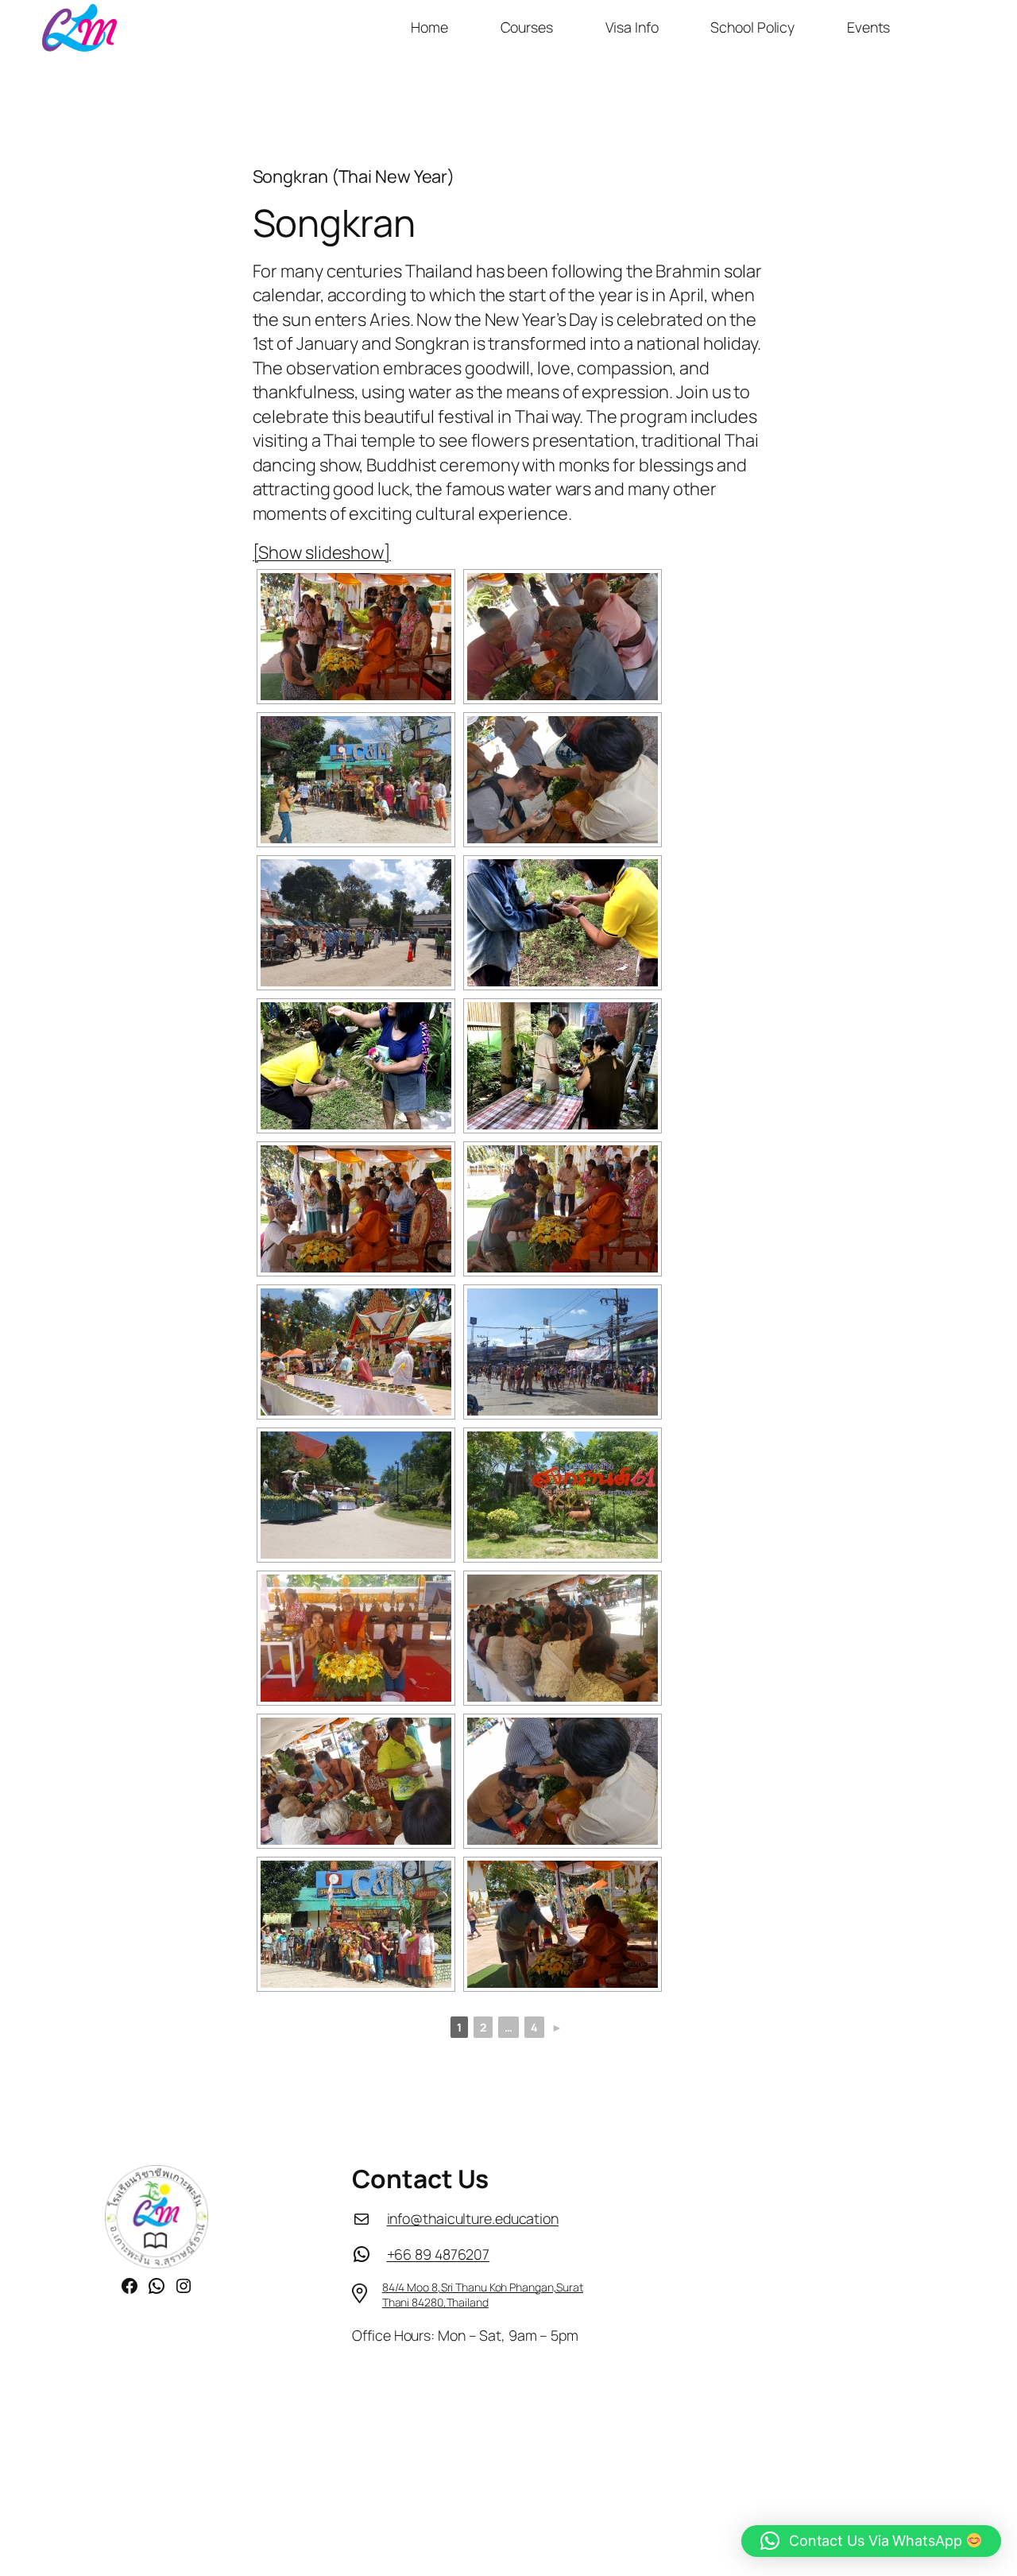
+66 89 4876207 (439, 2254)
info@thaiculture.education (473, 2218)
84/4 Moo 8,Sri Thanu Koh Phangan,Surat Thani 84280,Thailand (483, 2295)
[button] (871, 2541)
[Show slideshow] (322, 552)
